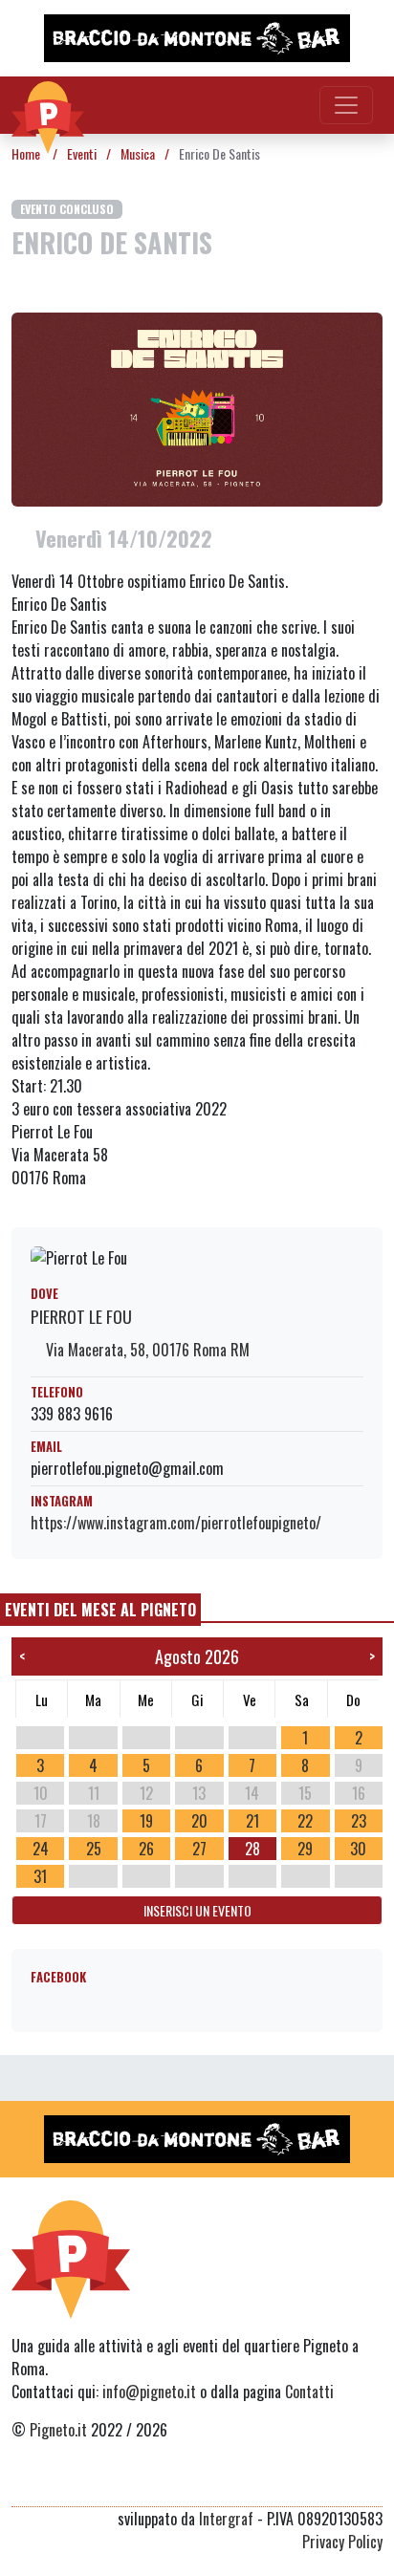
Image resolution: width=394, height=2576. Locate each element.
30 (358, 1849)
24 (41, 1849)
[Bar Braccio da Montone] (197, 38)
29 (305, 1849)
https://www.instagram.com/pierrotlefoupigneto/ (176, 1523)
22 (305, 1821)
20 (199, 1821)
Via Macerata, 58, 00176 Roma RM (146, 1350)
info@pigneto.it (149, 2392)
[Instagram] (335, 2483)
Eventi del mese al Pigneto (100, 1610)
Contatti (309, 2392)
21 (252, 1821)
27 (199, 1849)
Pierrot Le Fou (81, 1316)
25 (94, 1849)
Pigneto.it (58, 2430)
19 (146, 1821)
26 (146, 1849)
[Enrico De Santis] (197, 407)
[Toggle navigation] (346, 105)
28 (252, 1849)
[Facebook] (371, 2483)
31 (40, 1876)
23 (359, 1821)
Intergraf (226, 2519)
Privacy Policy (342, 2542)
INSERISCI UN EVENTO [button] (197, 1910)
